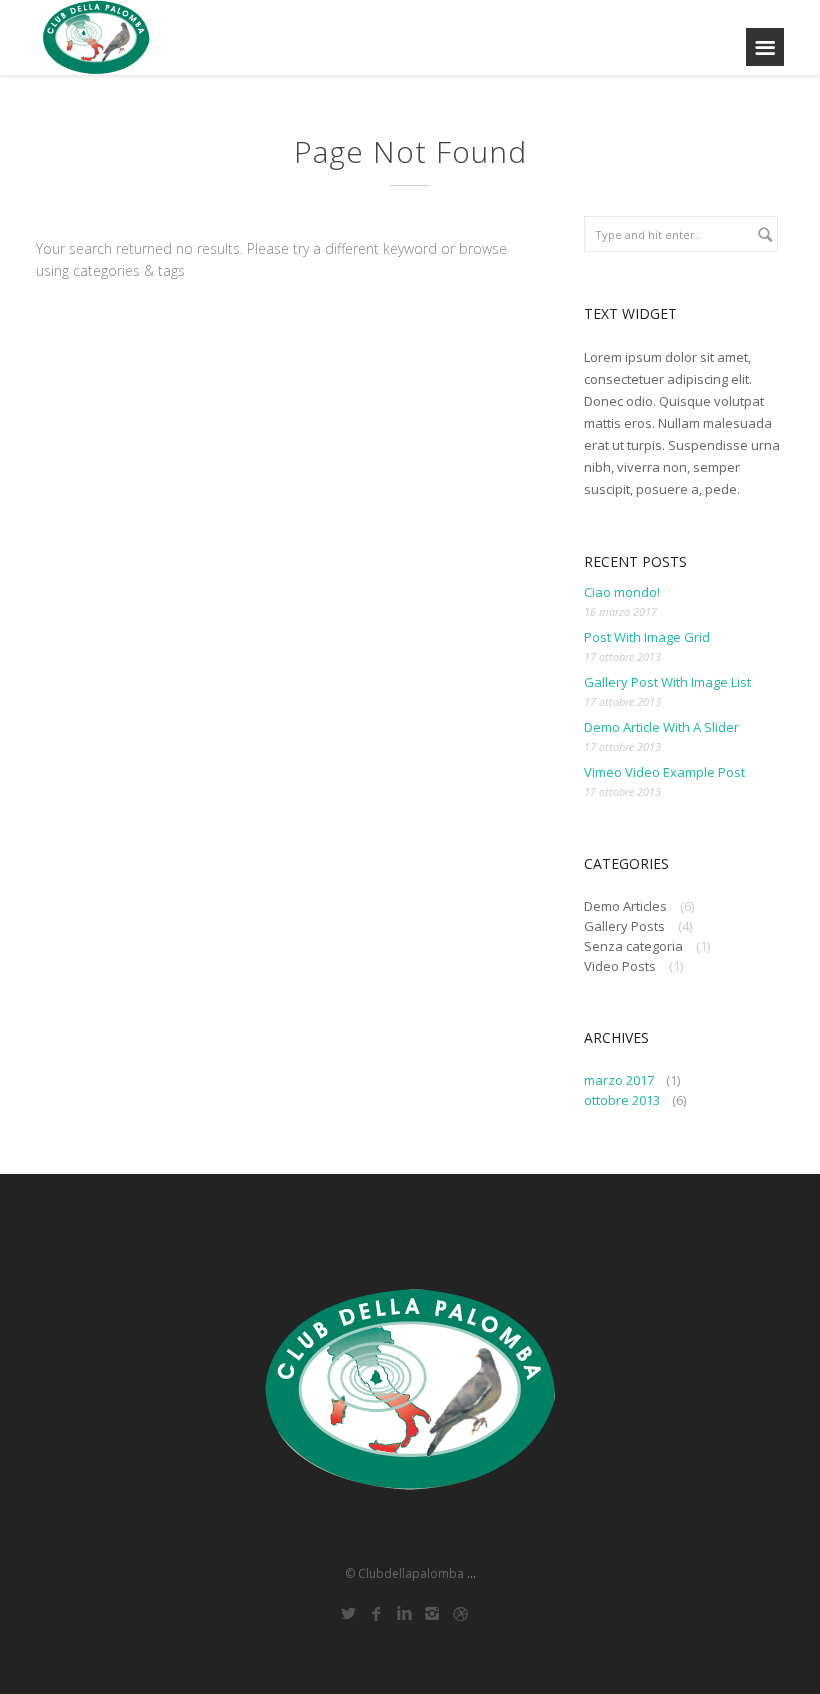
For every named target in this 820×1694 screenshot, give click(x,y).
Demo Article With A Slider (661, 727)
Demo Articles (625, 906)
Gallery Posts (624, 926)
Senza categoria (633, 946)
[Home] (96, 37)
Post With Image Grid (647, 637)
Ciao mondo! (622, 592)
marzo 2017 (619, 1080)
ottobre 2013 (622, 1100)
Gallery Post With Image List (667, 682)
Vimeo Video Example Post (664, 772)
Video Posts (620, 966)
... (471, 1573)
